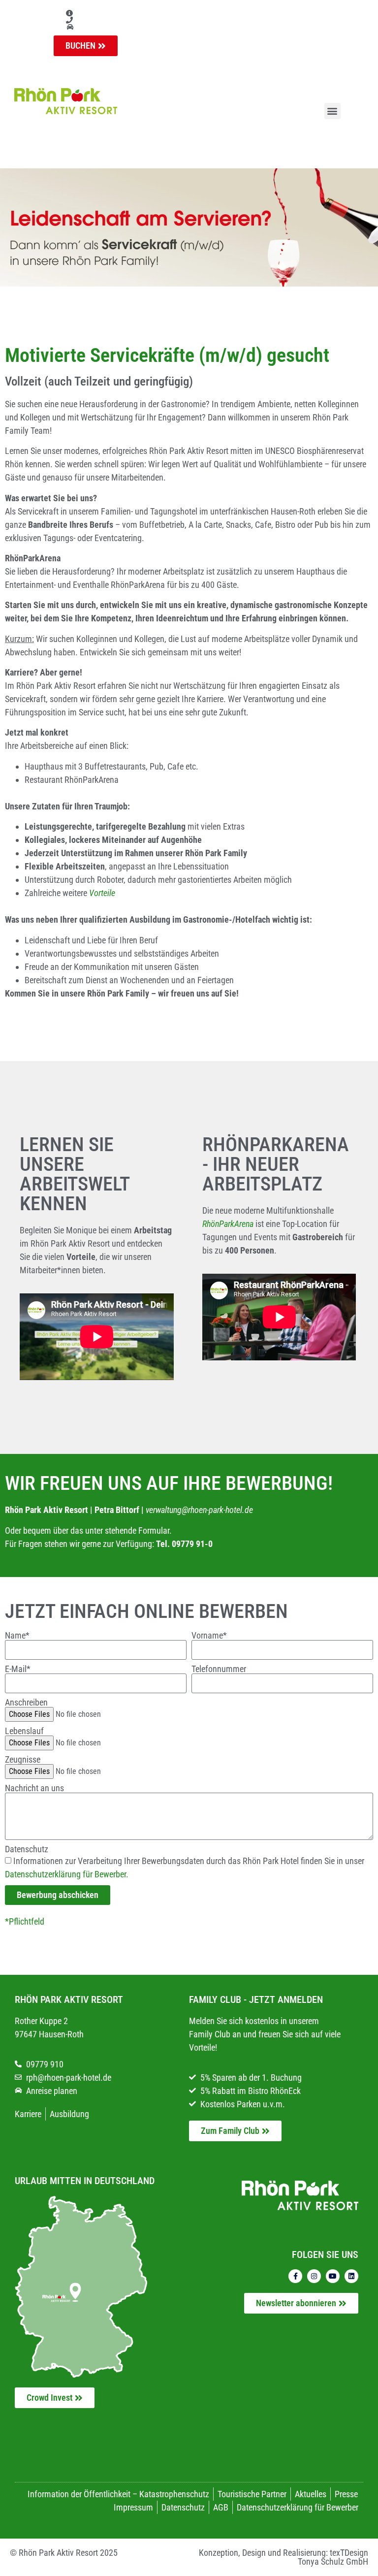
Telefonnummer (219, 1669)
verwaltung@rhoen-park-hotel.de (199, 1510)
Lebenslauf (24, 1731)
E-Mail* (18, 1669)
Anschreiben (26, 1703)
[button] (332, 111)
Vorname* (209, 1636)
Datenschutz (27, 1849)
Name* (17, 1636)
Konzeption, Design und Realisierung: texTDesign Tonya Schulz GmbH (283, 2557)
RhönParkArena (228, 1224)
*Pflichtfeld (25, 1921)
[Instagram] (314, 2276)
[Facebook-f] (295, 2276)
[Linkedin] (351, 2276)
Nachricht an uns (34, 1788)
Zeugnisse (23, 1760)
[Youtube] (333, 2276)
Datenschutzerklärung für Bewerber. (67, 1874)
